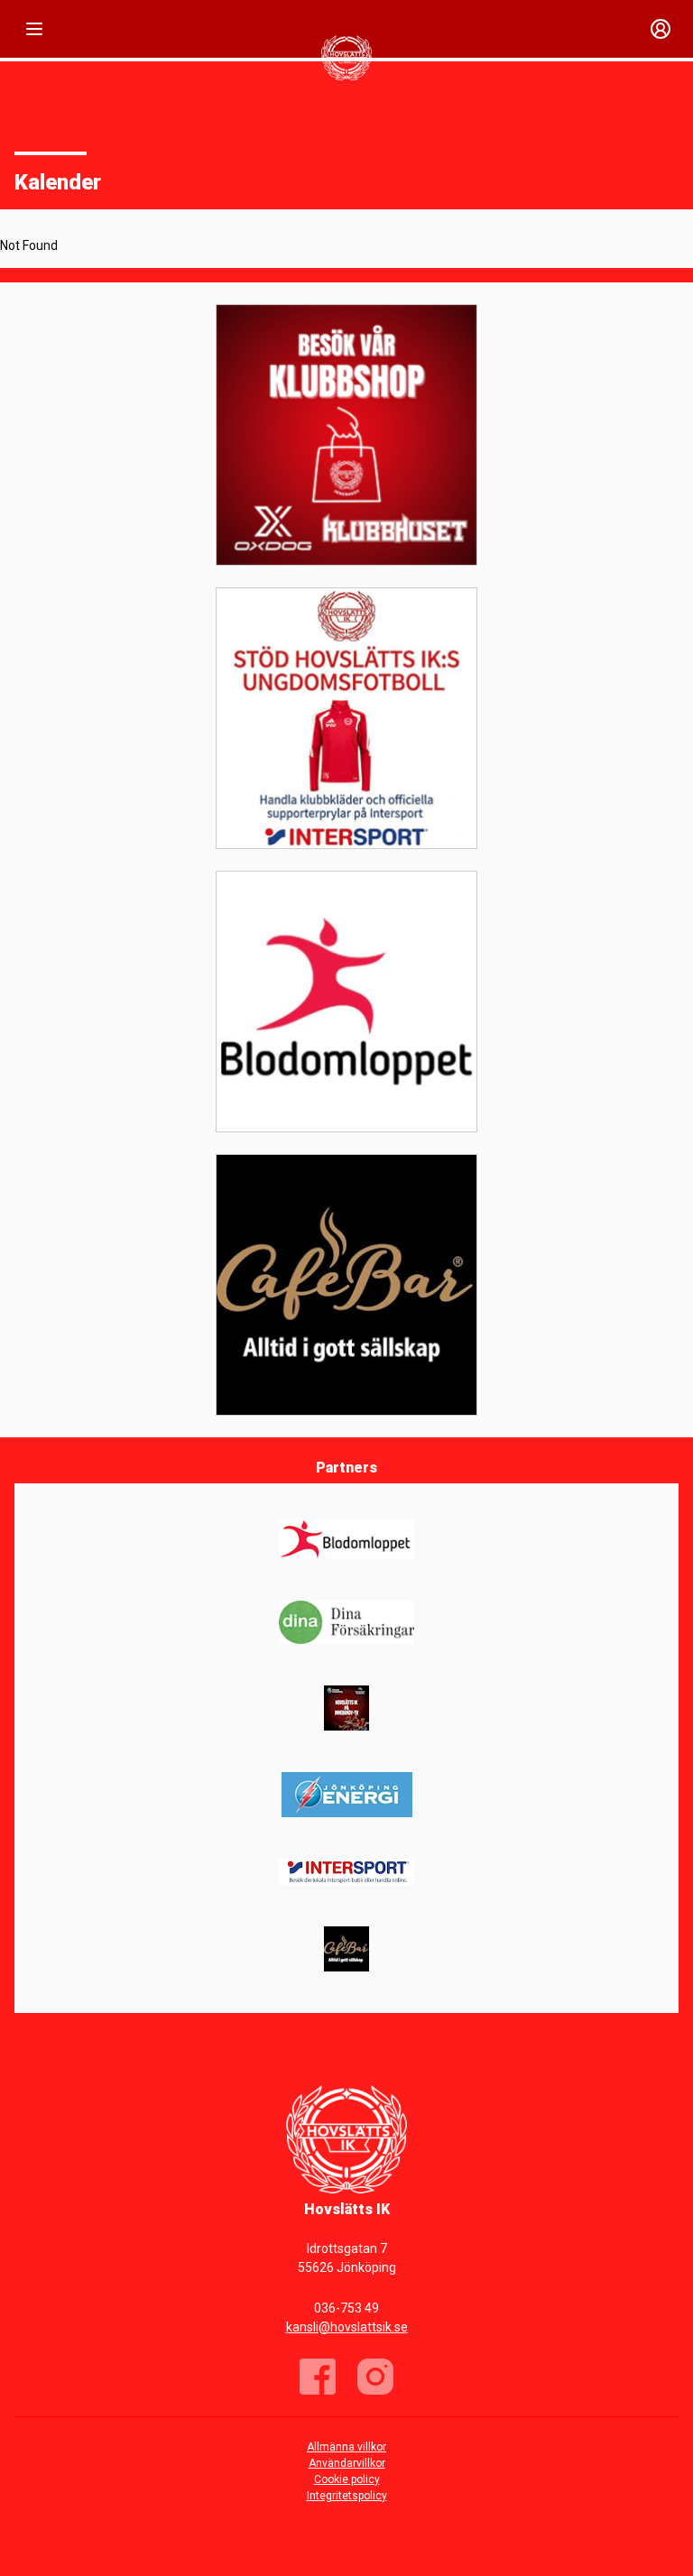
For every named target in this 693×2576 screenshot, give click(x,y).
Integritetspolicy (347, 2496)
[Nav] (34, 29)
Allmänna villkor (346, 2447)
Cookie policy (347, 2479)
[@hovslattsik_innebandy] (375, 2377)
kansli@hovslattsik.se (347, 2327)
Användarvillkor (347, 2463)
